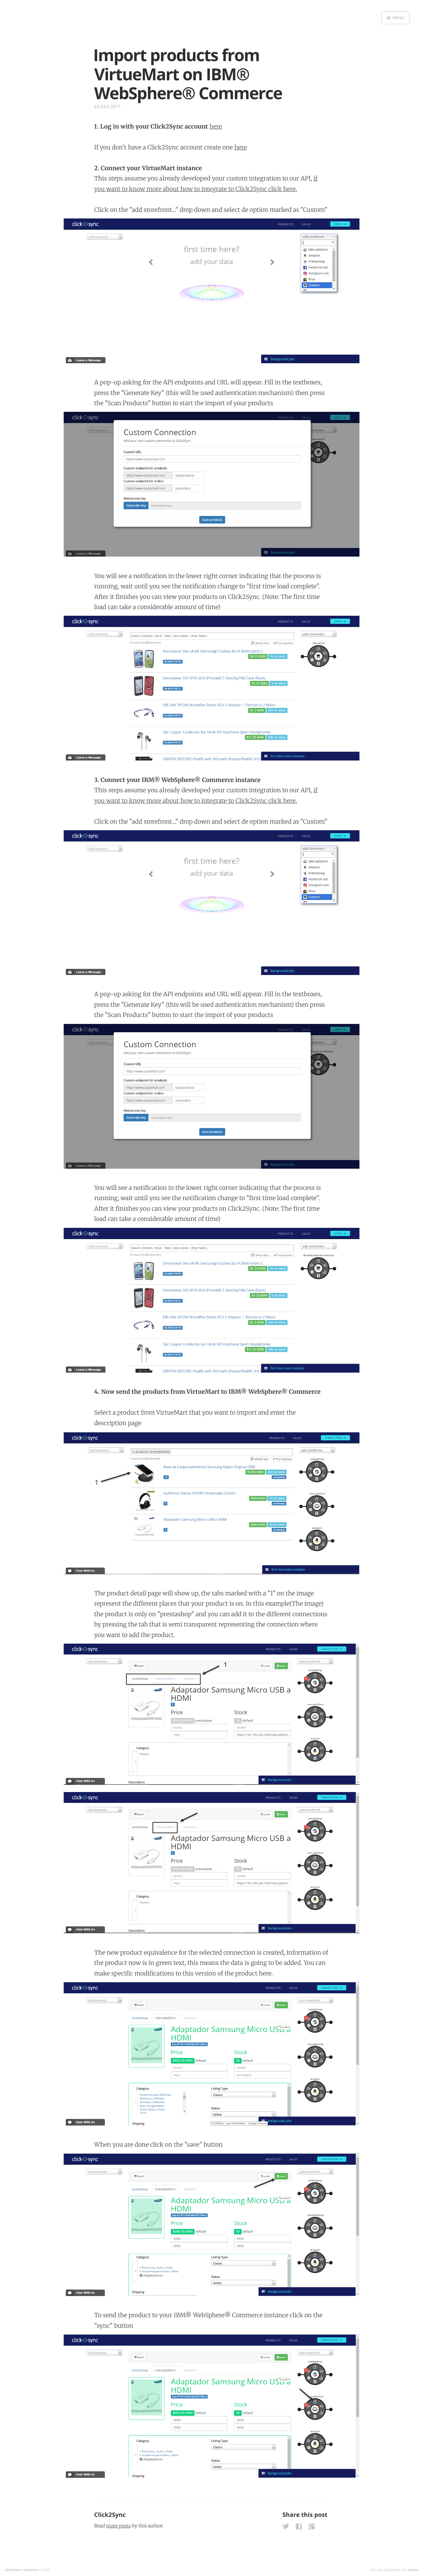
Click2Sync (110, 2515)
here (216, 126)
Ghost (413, 2570)
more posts (118, 2526)
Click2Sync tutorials (21, 2570)
